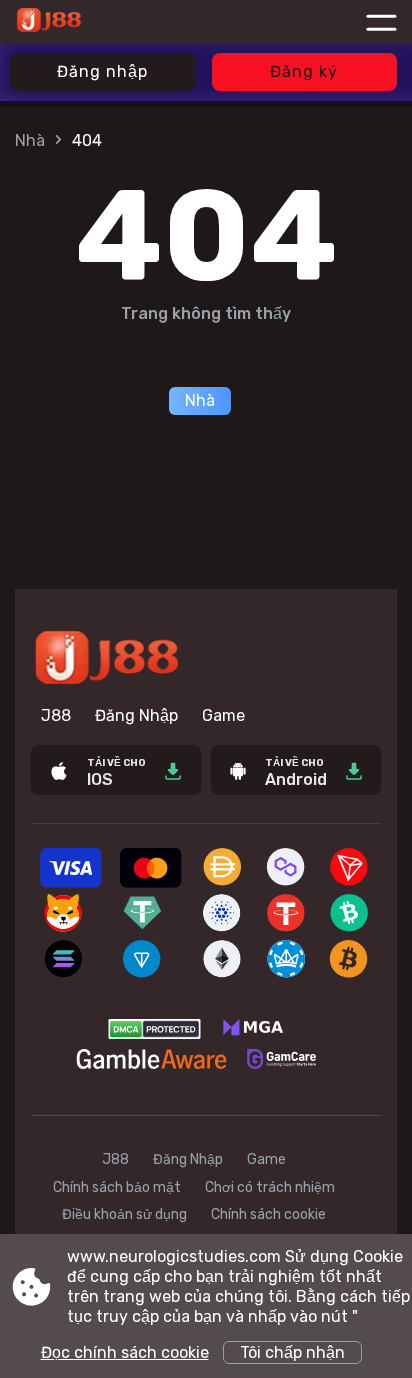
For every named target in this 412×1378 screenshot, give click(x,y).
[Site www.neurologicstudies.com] (93, 22)
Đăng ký (304, 71)
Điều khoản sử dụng (124, 1214)
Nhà (30, 140)
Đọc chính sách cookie (125, 1352)
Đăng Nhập (136, 715)
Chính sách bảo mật (117, 1187)
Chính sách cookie (268, 1214)
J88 (56, 715)
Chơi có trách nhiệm (270, 1187)
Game (223, 715)
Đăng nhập (102, 71)
